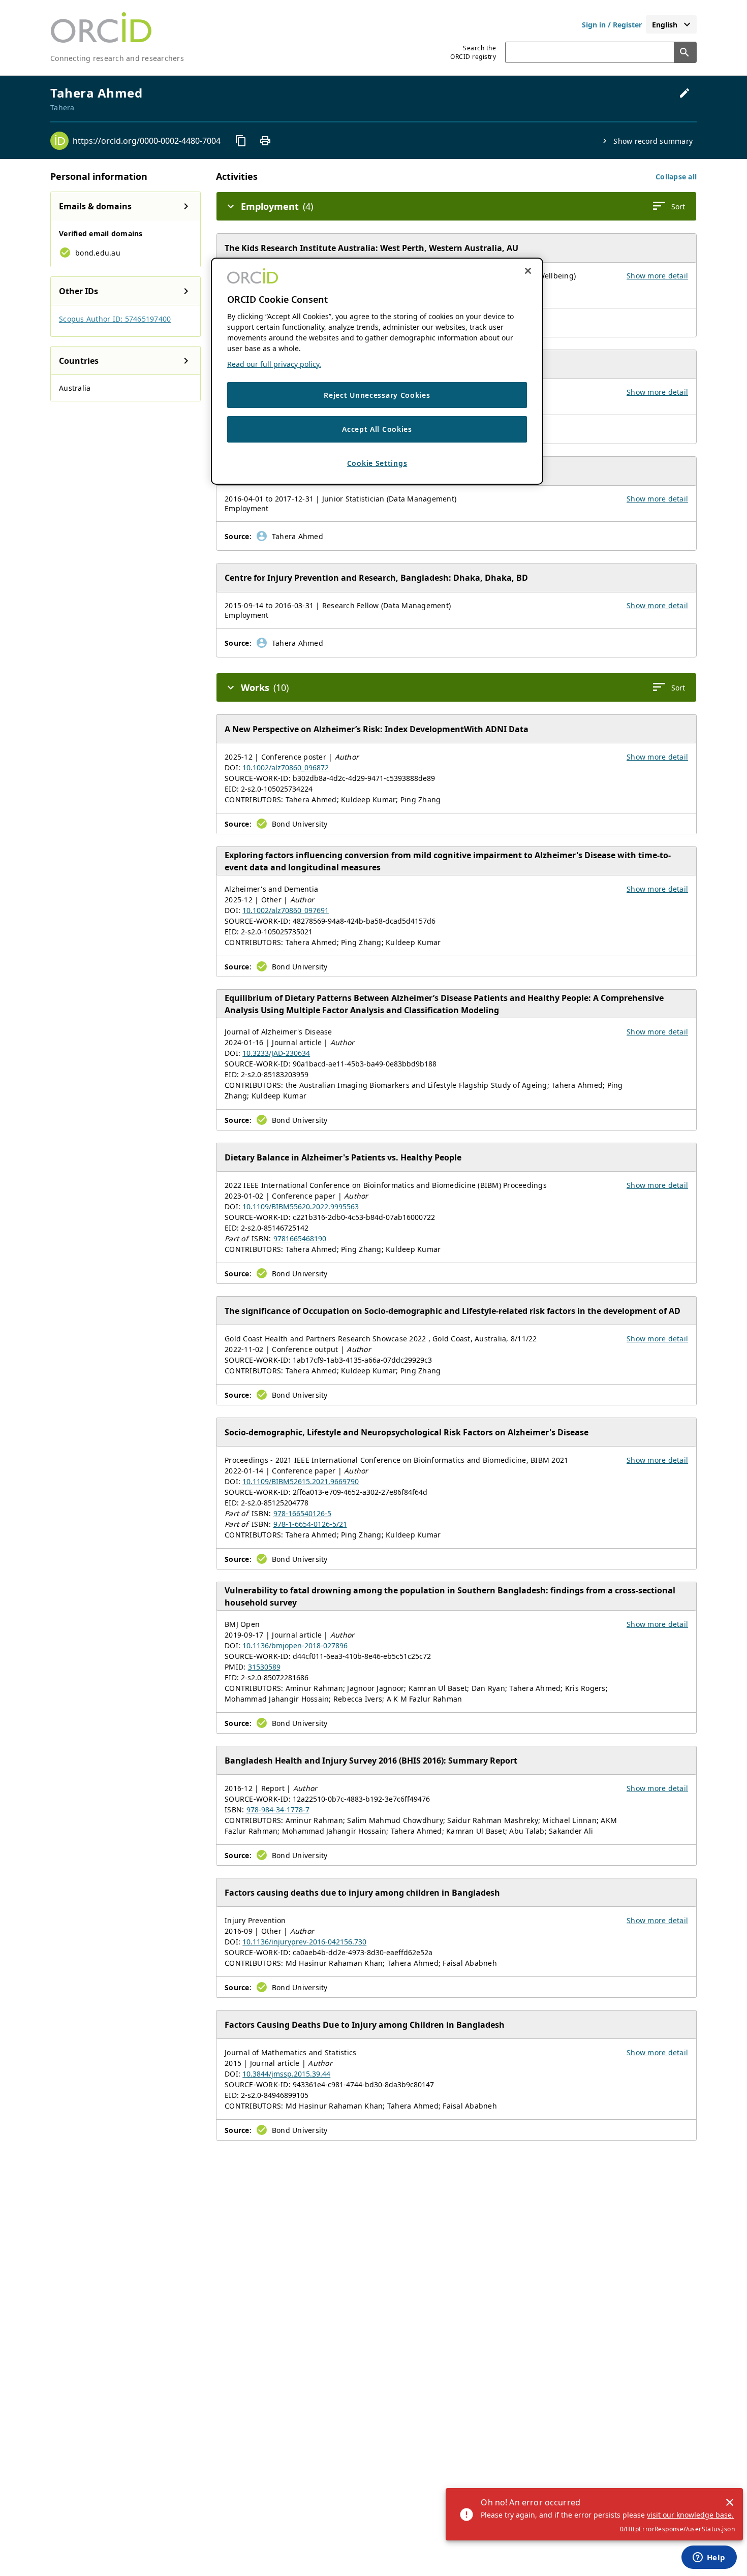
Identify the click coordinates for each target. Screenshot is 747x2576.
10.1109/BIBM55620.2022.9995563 (301, 1206)
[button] (676, 177)
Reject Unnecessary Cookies (377, 395)
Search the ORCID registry (473, 52)
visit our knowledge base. (690, 2515)
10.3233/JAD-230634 (276, 1053)
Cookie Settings (377, 463)
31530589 (264, 1667)
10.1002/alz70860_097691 (286, 910)
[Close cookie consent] (528, 271)
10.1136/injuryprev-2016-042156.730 (304, 1942)
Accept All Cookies (377, 430)
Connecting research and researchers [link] (117, 58)
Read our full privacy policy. (274, 364)
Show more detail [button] (657, 276)
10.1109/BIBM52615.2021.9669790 (301, 1481)
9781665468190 (300, 1238)
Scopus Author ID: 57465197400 (115, 319)
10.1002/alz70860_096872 (286, 767)
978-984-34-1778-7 (278, 1810)
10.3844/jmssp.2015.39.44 (286, 2074)
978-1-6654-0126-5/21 (310, 1524)
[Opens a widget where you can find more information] (709, 2558)
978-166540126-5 (302, 1513)
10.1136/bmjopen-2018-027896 (295, 1645)
